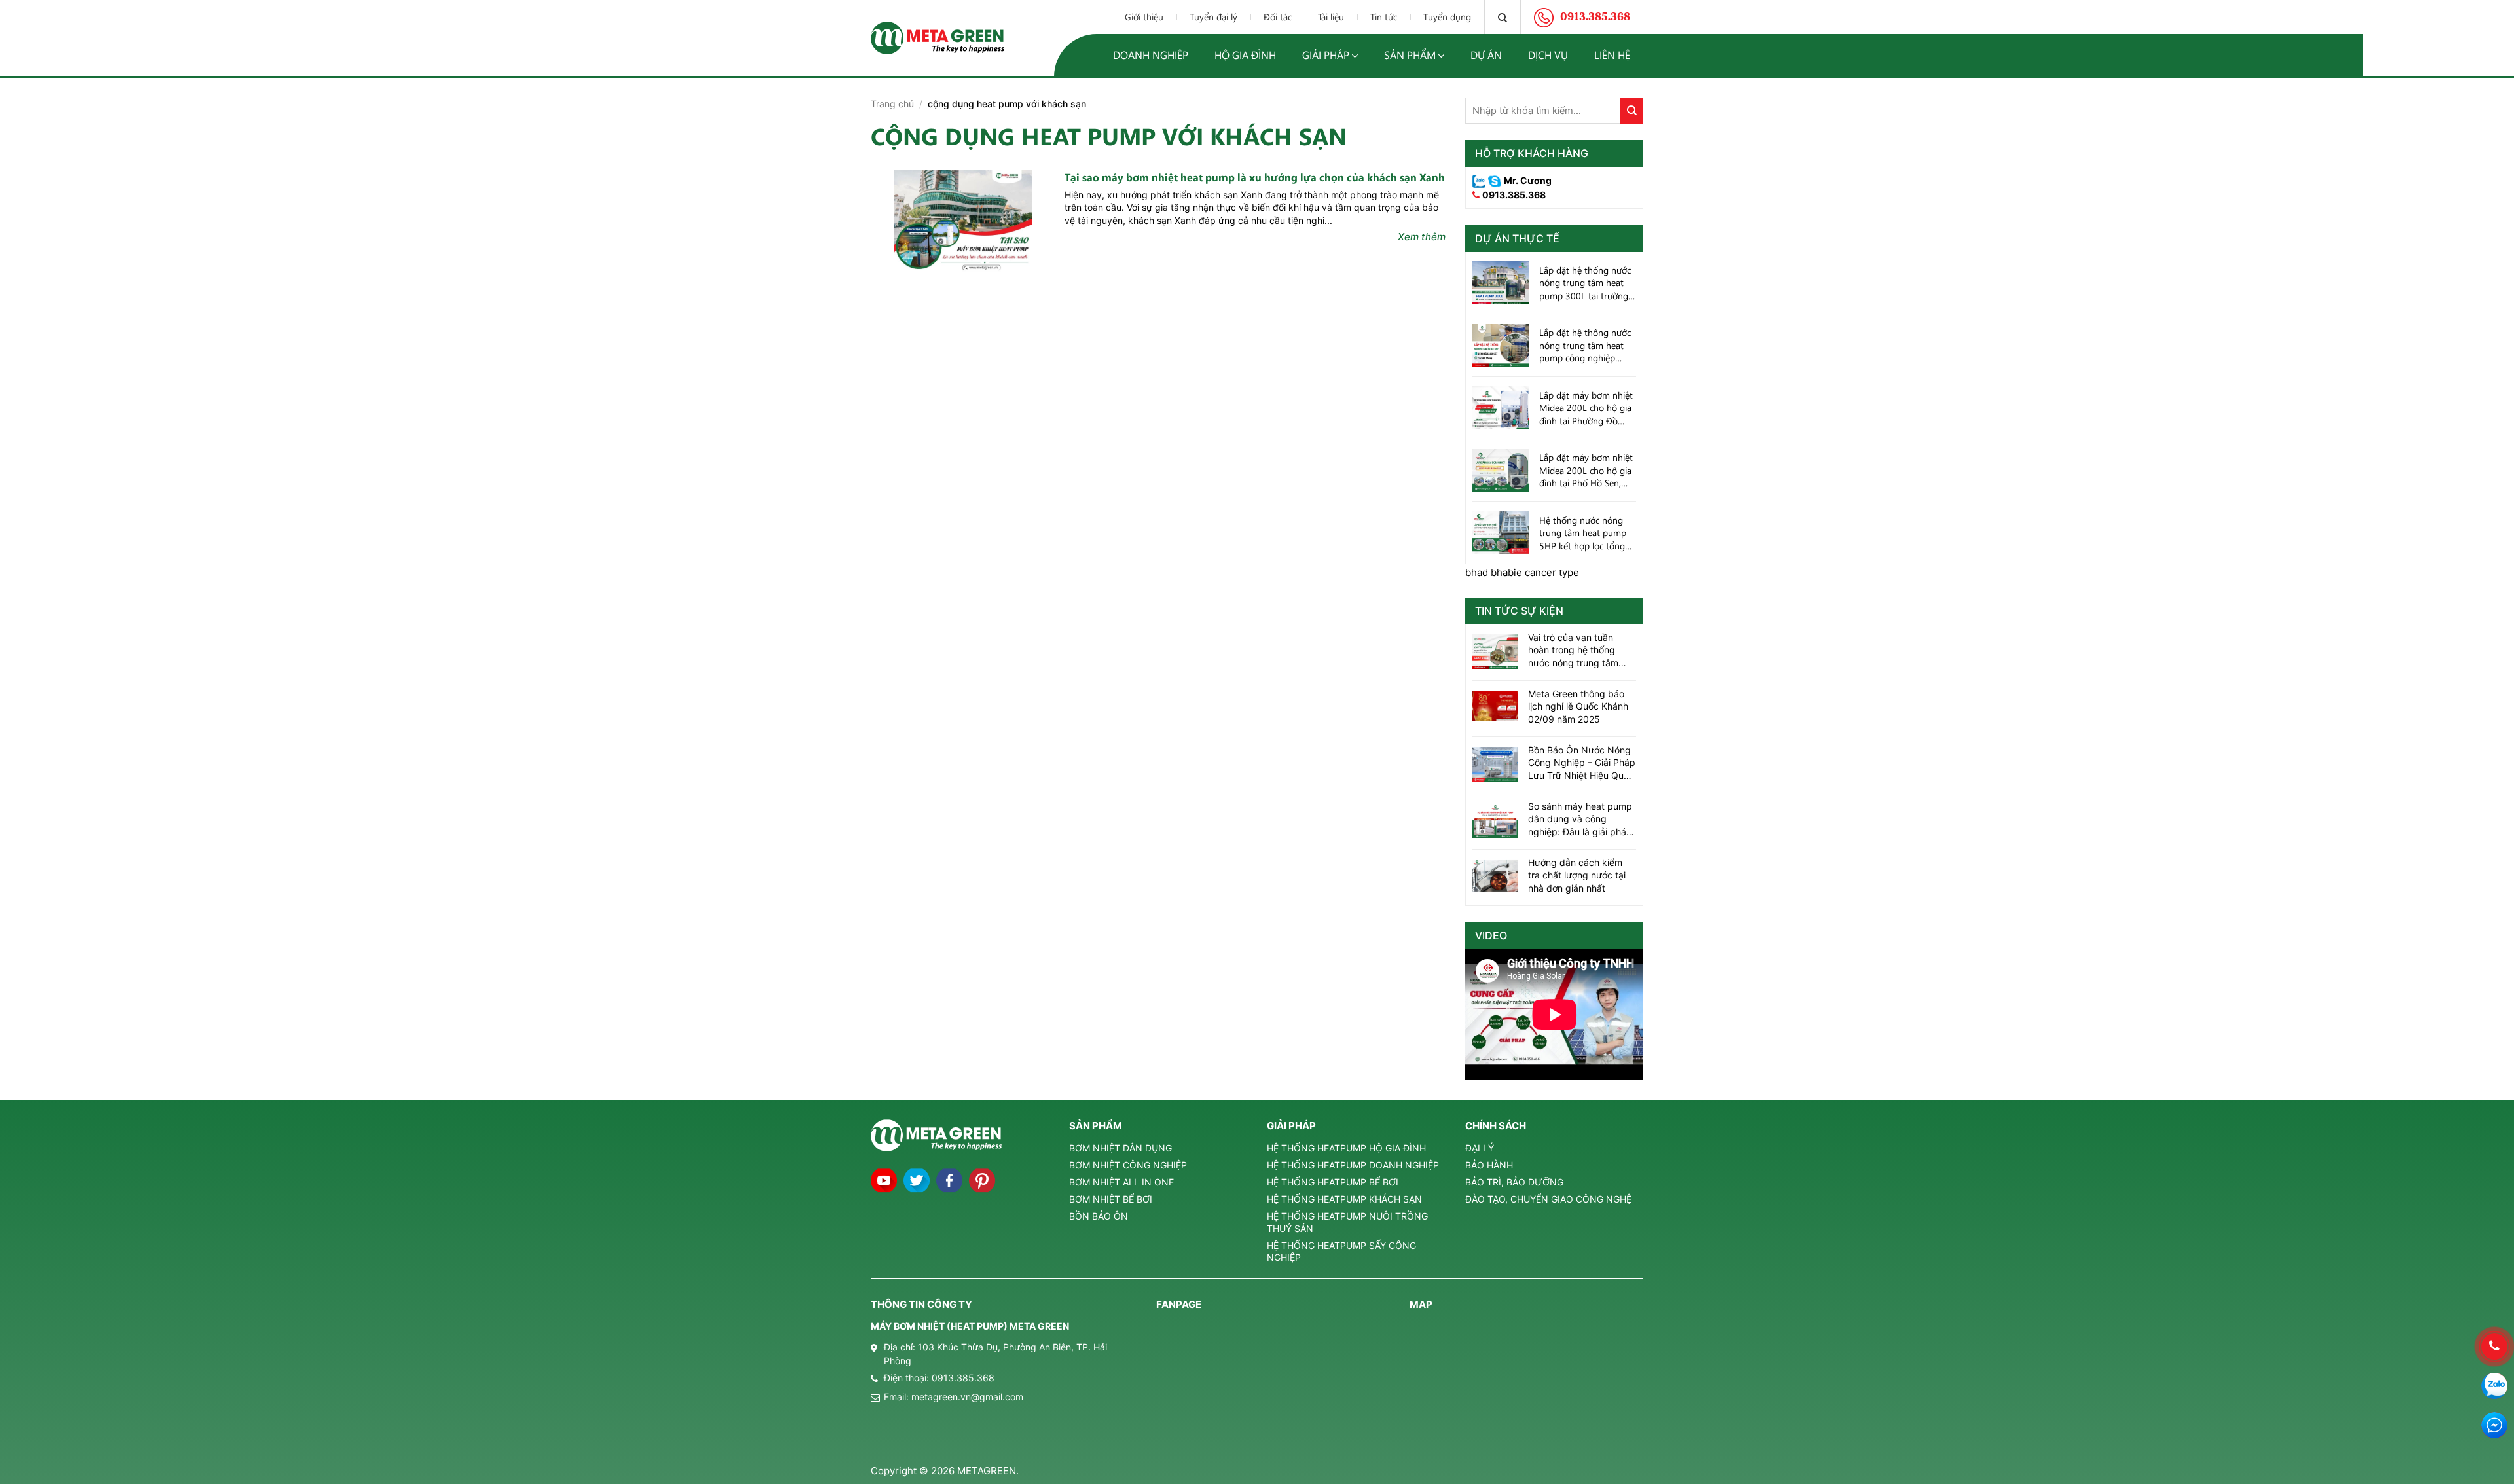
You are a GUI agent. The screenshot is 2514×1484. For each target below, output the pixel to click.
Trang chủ (892, 104)
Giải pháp (1326, 55)
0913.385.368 (1514, 195)
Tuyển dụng (1447, 17)
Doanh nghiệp (1151, 55)
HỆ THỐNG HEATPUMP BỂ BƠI (1333, 1182)
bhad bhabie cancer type (1522, 572)
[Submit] (1632, 111)
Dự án (1486, 55)
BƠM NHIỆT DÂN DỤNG (1120, 1148)
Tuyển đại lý (1213, 17)
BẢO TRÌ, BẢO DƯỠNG (1514, 1182)
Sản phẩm (1410, 55)
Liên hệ (1612, 55)
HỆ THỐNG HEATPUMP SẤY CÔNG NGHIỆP (1341, 1251)
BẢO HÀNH (1489, 1165)
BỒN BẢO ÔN (1099, 1216)
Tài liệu (1331, 17)
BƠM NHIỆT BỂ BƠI (1111, 1199)
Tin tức (1384, 17)
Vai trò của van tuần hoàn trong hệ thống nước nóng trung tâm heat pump (1573, 651)
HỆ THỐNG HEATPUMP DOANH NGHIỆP (1353, 1165)
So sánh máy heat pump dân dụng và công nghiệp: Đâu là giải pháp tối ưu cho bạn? (1580, 820)
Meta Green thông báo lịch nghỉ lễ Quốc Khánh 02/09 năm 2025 (1578, 706)
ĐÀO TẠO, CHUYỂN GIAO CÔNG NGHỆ (1548, 1199)
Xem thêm (1422, 237)
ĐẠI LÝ (1480, 1148)
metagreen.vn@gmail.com (967, 1397)
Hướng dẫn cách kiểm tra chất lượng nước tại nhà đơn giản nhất (1577, 875)
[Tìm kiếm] (1503, 17)
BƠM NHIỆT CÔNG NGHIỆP (1128, 1165)
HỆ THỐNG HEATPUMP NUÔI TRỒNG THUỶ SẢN (1347, 1222)
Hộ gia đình (1245, 55)
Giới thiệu (1144, 17)
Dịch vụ (1548, 55)
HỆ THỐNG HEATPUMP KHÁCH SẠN (1344, 1199)
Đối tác (1278, 17)
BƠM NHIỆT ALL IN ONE (1121, 1182)
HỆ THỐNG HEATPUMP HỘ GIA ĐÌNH (1346, 1148)
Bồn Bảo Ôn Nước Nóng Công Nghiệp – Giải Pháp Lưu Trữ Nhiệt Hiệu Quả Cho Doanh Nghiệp (1582, 763)
